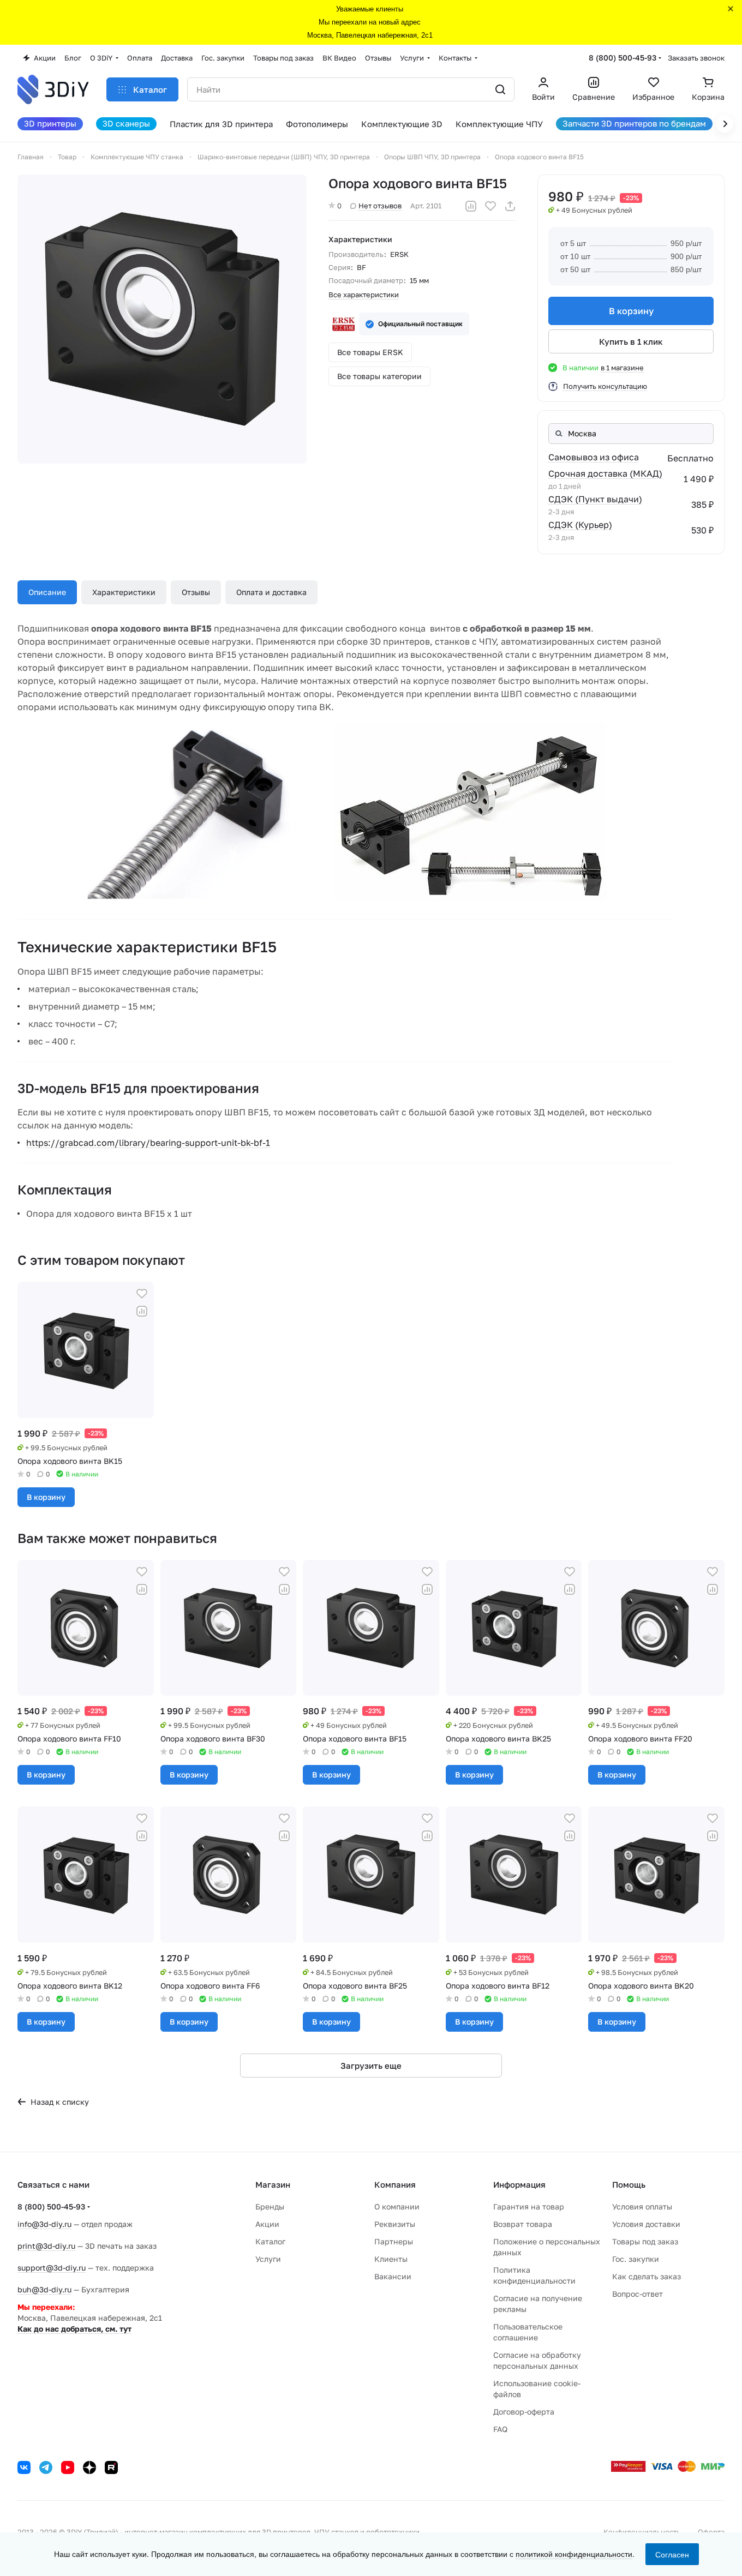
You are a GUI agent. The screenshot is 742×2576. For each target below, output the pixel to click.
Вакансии (393, 2276)
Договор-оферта (524, 2412)
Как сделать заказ (647, 2276)
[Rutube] (111, 2467)
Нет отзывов (380, 206)
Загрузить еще (371, 2065)
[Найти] (500, 89)
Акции (267, 2224)
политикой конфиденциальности (574, 2554)
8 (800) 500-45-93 (623, 58)
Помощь (629, 2184)
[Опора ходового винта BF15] (162, 319)
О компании (397, 2206)
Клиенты (391, 2259)
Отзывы (196, 592)
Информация (519, 2184)
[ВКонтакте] (24, 2467)
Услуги (268, 2259)
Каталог (270, 2241)
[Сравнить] (471, 206)
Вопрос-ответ (638, 2294)
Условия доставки (646, 2224)
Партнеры (394, 2241)
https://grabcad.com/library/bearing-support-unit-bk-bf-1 (148, 1143)
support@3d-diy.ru (52, 2268)
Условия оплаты (642, 2206)
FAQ (500, 2429)
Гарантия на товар (529, 2206)
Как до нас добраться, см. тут (74, 2329)
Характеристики (124, 592)
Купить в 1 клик (631, 341)
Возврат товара (523, 2224)
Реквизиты (395, 2224)
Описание (47, 592)
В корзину (631, 311)
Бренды (270, 2206)
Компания (395, 2184)
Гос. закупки (636, 2259)
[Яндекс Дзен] (89, 2467)
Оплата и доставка (271, 592)
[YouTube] (68, 2467)
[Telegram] (46, 2467)
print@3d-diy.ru (46, 2246)
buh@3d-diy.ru (44, 2289)
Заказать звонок (696, 58)
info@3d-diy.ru (44, 2224)
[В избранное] (490, 206)
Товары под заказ (645, 2241)
